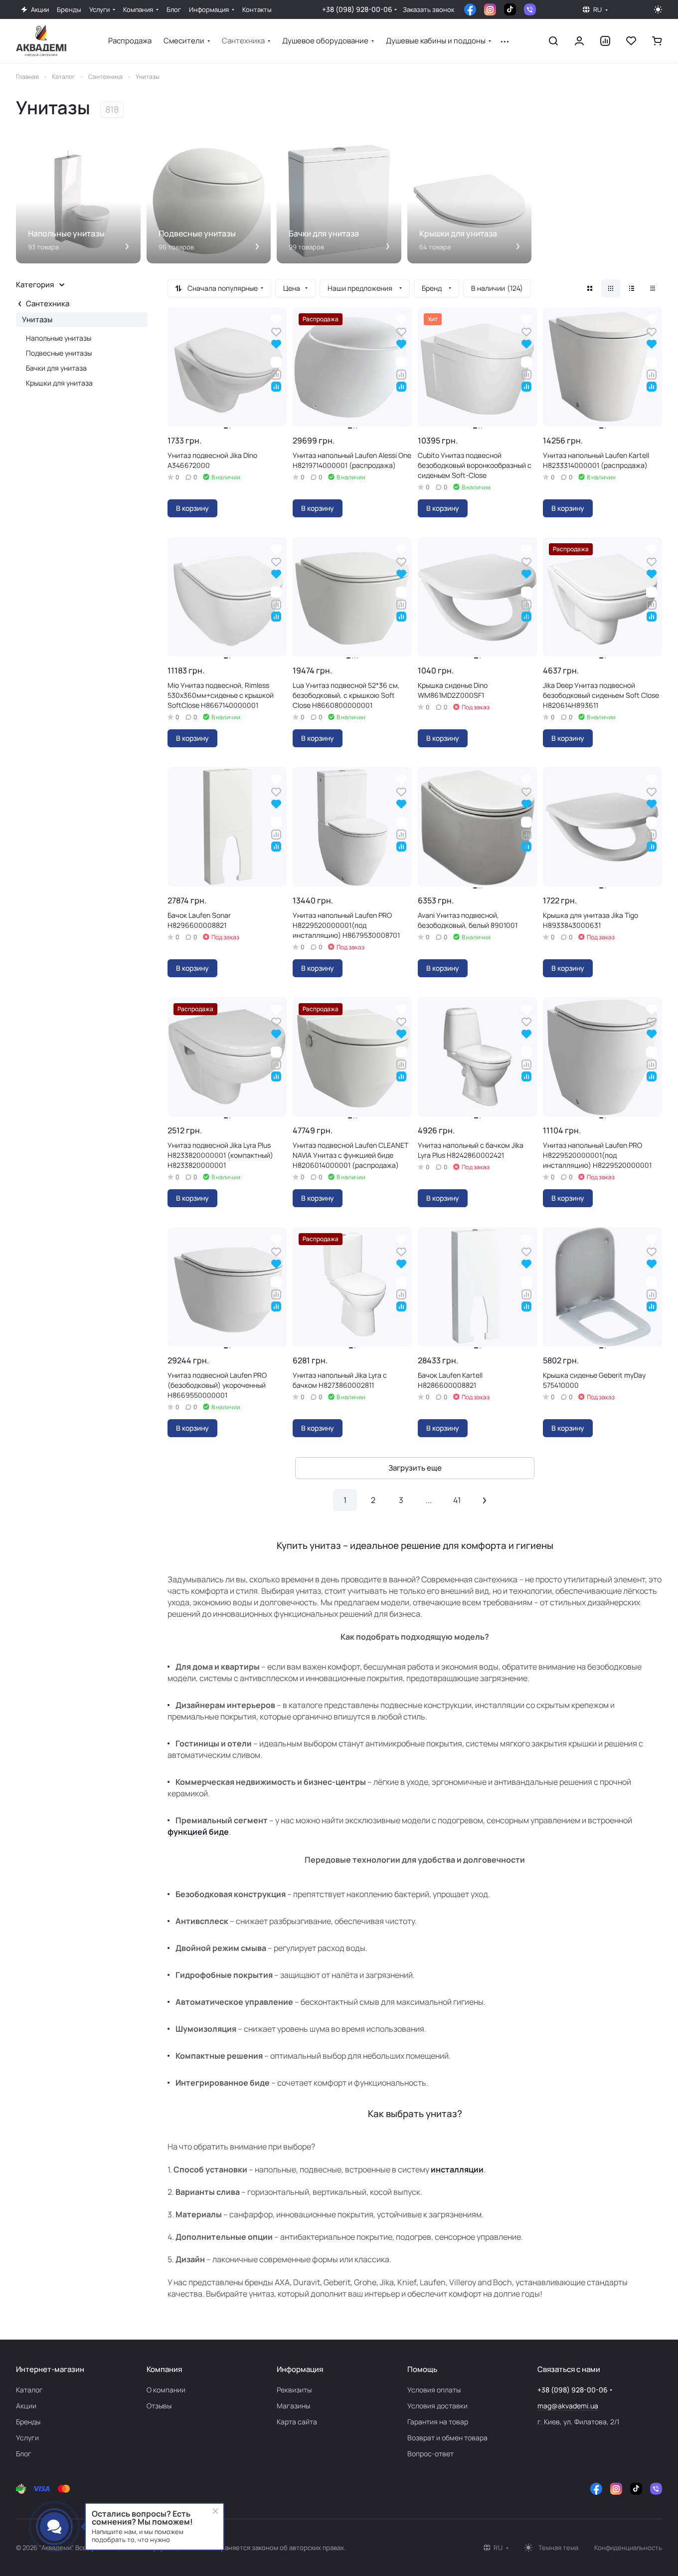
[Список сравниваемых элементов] (605, 41)
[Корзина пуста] (657, 41)
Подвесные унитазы (59, 353)
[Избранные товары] (631, 41)
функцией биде (198, 1832)
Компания (164, 2369)
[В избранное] (276, 331)
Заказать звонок (428, 10)
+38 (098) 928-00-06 (357, 9)
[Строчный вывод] (632, 288)
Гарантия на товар (438, 2422)
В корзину (192, 508)
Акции (26, 2406)
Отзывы (159, 2406)
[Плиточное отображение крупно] (590, 288)
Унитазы (37, 320)
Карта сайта (297, 2422)
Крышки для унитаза (59, 383)
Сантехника (48, 304)
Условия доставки (437, 2406)
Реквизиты (294, 2390)
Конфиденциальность (628, 2548)
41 (457, 1500)
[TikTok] (510, 9)
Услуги (27, 2438)
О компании (166, 2390)
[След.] (485, 1500)
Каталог (29, 2390)
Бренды (28, 2422)
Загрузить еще (415, 1468)
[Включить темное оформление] (658, 9)
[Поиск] (553, 41)
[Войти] (579, 41)
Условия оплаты (434, 2390)
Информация (300, 2369)
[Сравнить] (276, 373)
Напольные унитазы (59, 338)
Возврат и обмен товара (447, 2438)
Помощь (422, 2369)
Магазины (293, 2406)
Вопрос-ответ (430, 2454)
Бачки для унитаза (56, 368)
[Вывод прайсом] (653, 288)
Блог (24, 2454)
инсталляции (457, 2169)
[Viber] (530, 9)
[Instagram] (490, 9)
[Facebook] (470, 9)
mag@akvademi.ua (568, 2406)
